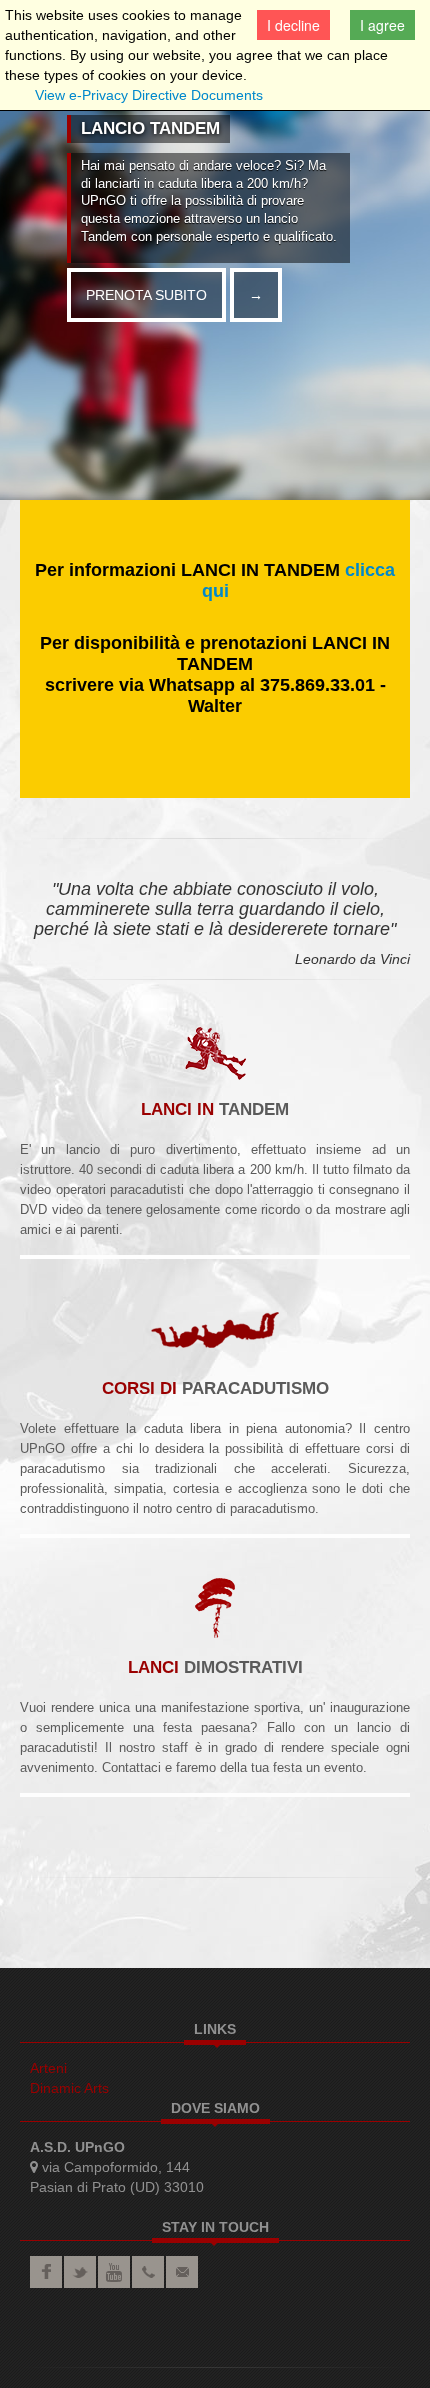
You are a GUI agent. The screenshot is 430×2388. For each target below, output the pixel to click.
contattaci (182, 2272)
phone (148, 2272)
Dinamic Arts (69, 2088)
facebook (46, 2272)
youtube (114, 2272)
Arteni (48, 2068)
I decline (293, 25)
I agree (382, 25)
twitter (80, 2272)
